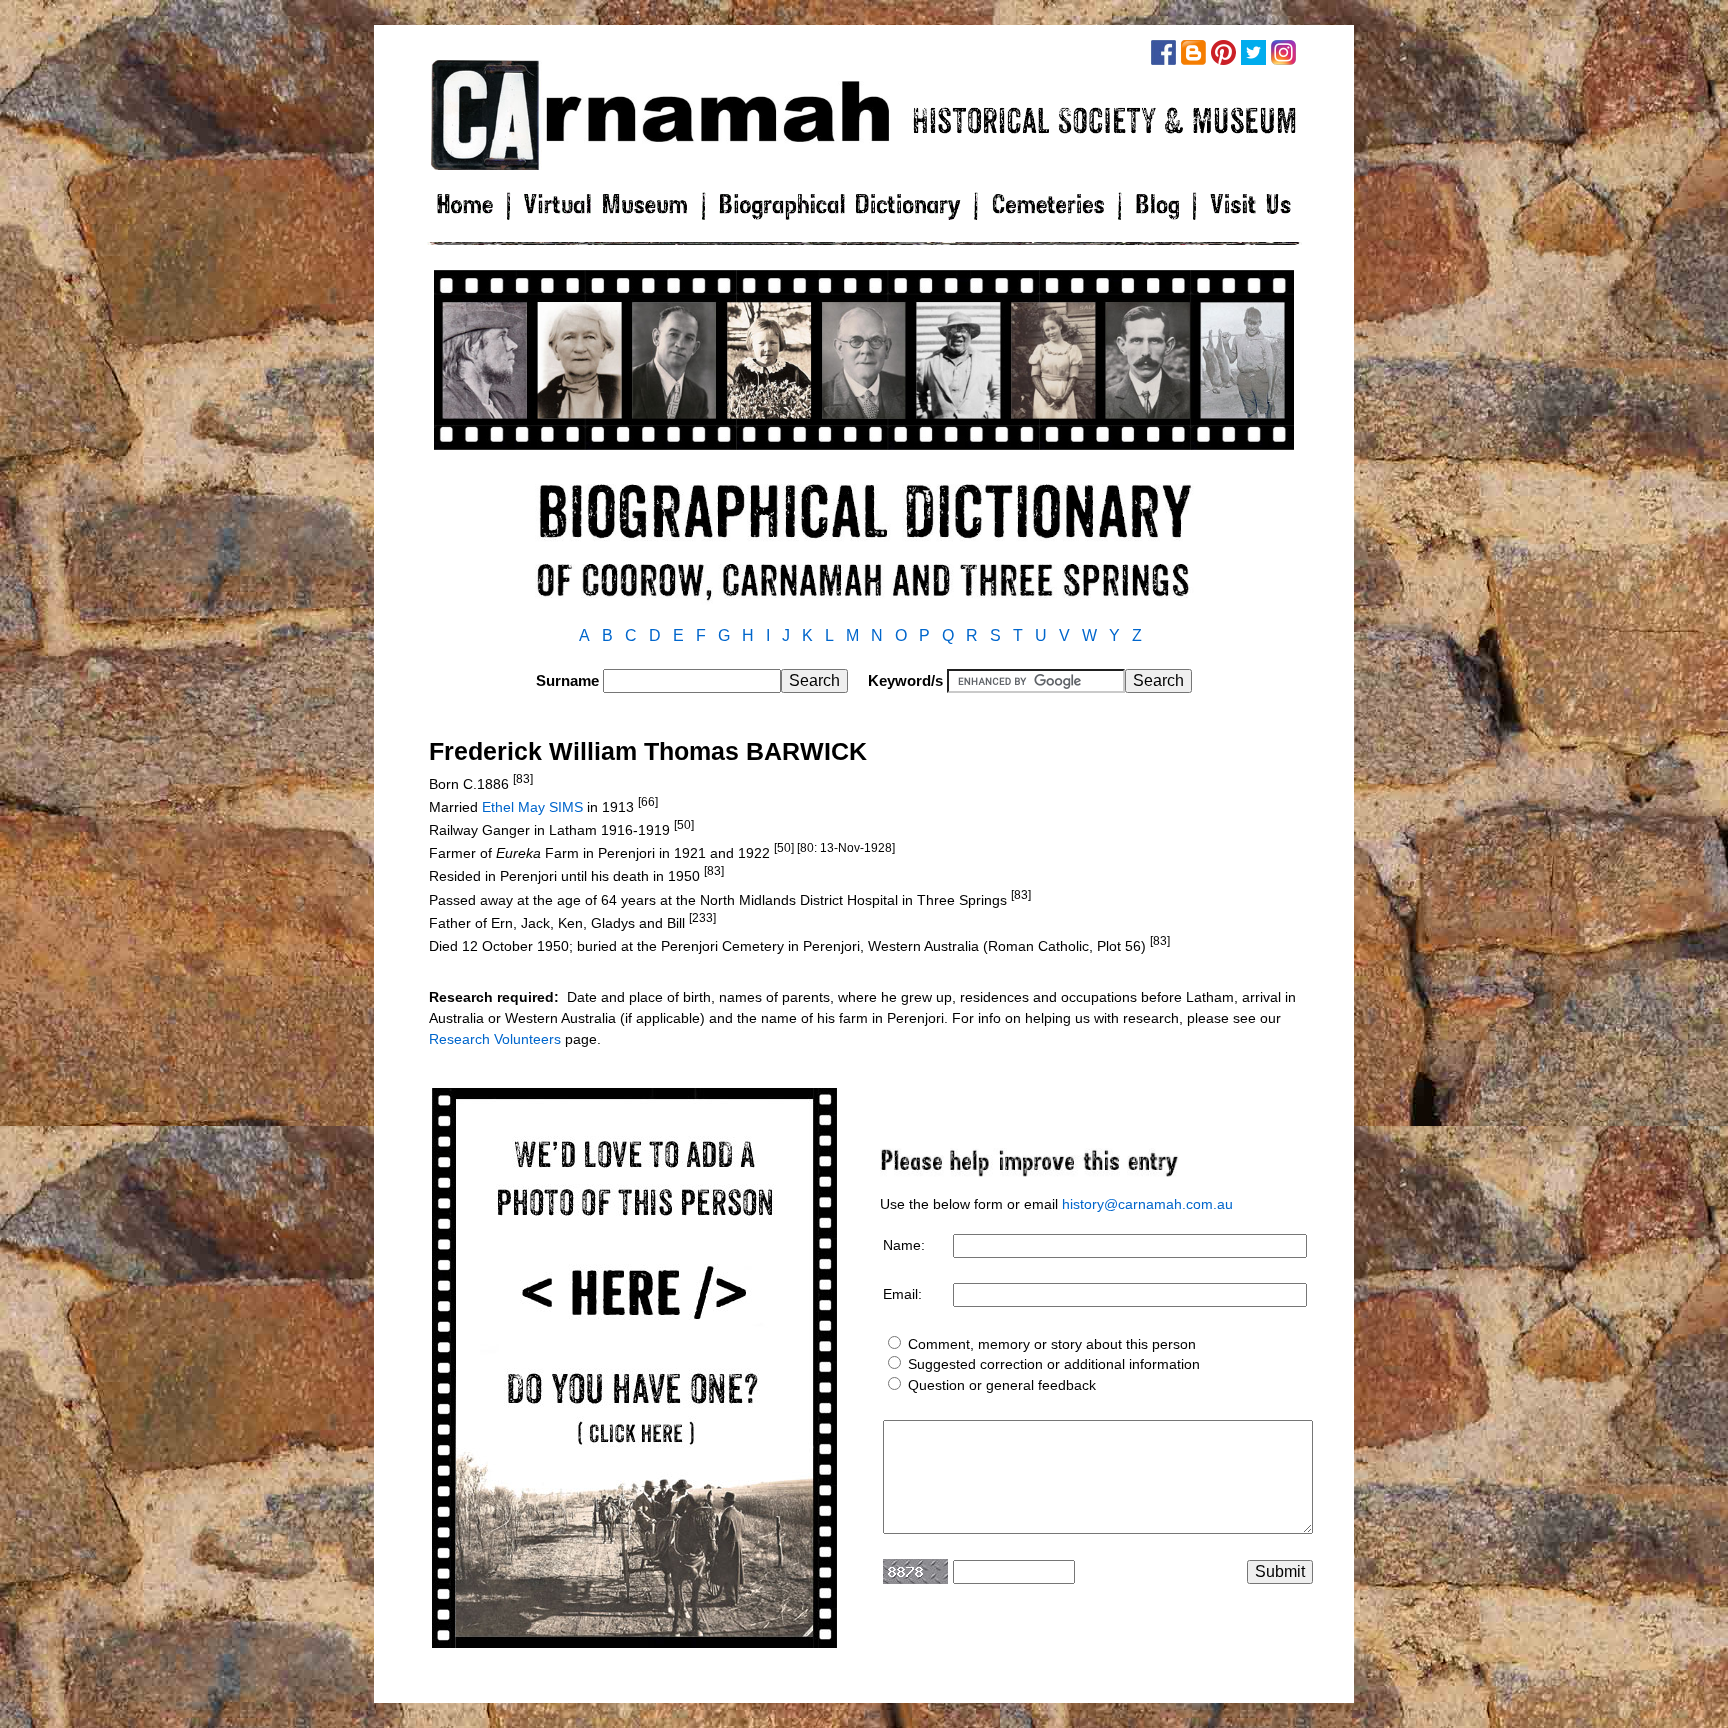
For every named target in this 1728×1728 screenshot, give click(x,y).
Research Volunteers (495, 1039)
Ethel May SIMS (532, 807)
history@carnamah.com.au (1147, 1204)
